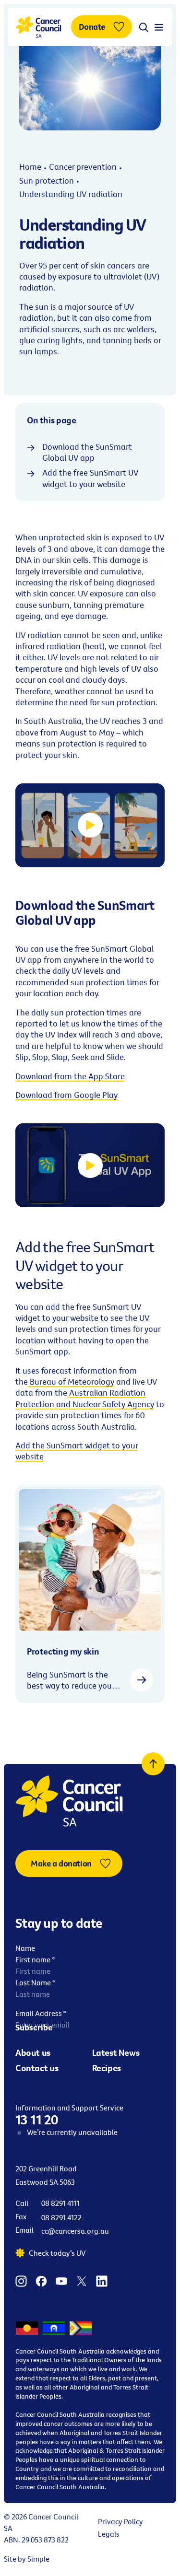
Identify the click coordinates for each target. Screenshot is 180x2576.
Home (30, 167)
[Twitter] (82, 2280)
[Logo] (38, 27)
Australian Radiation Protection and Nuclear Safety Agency (85, 1398)
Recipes (107, 2068)
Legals (109, 2534)
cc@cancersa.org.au (75, 2231)
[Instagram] (21, 2280)
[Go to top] (153, 1764)
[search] (144, 27)
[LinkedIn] (102, 2280)
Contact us (37, 2068)
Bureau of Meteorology (71, 1381)
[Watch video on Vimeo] (90, 825)
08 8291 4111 (60, 2203)
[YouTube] (61, 2280)
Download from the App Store (70, 1076)
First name (35, 1959)
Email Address (41, 2013)
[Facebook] (41, 2280)
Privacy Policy (120, 2521)
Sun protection (47, 181)
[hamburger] (159, 27)
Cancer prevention (83, 167)
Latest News (116, 2052)
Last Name (35, 1982)
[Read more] (142, 1680)
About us (33, 2052)
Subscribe (34, 2027)
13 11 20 (37, 2120)
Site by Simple (27, 2559)
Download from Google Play (66, 1095)
